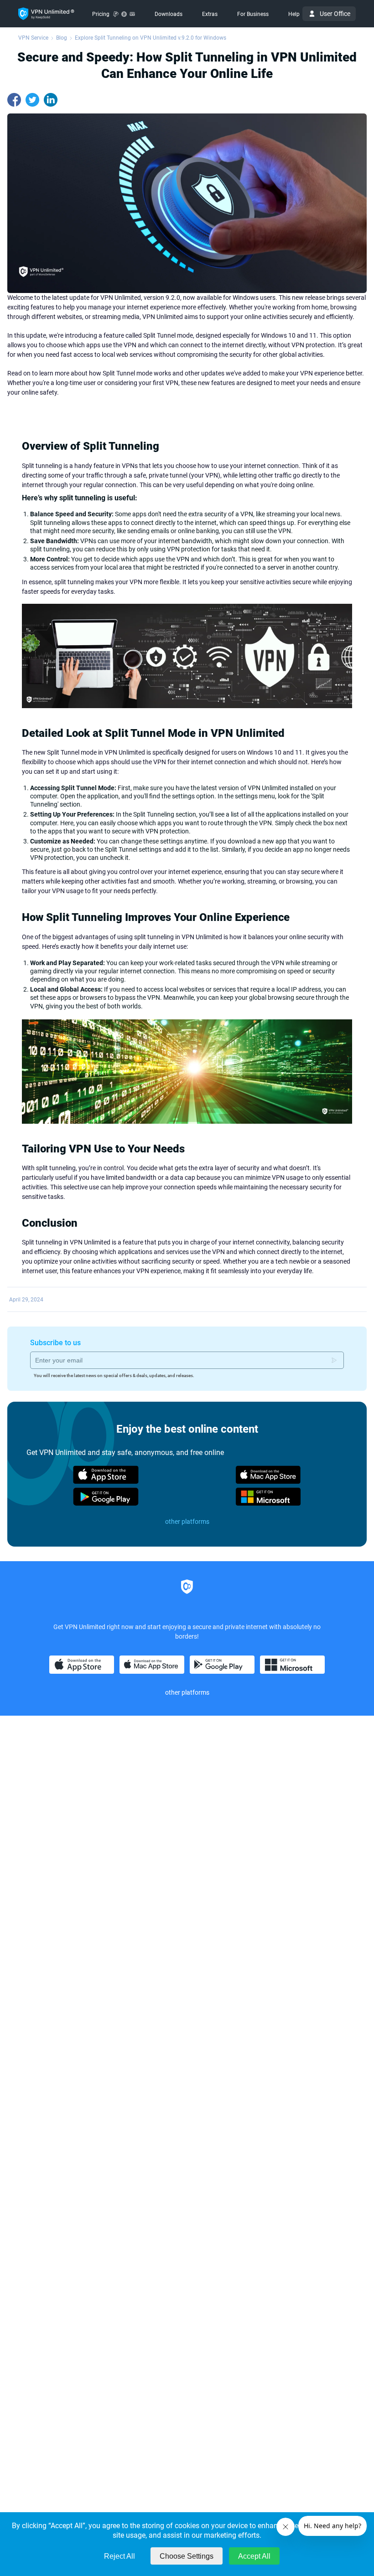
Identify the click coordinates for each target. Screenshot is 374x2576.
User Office (335, 14)
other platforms (187, 1522)
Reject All (119, 2556)
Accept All (254, 2556)
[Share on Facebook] (14, 100)
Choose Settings (187, 2556)
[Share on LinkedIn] (51, 100)
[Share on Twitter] (32, 100)
